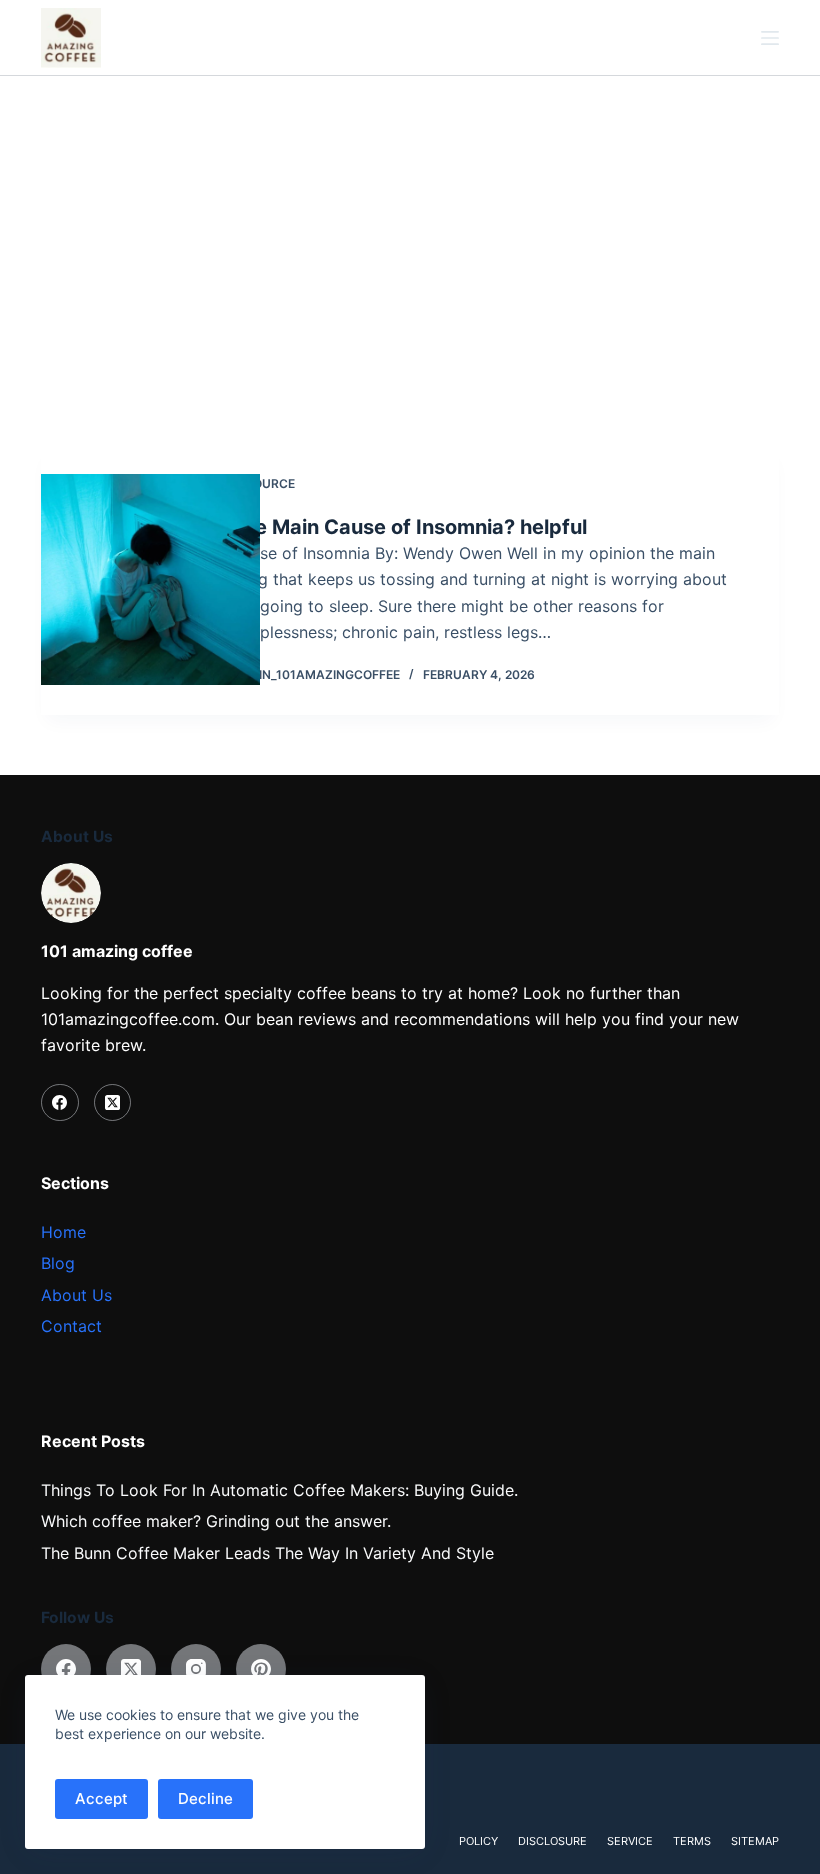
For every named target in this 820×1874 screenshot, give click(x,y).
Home (63, 1232)
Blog (58, 1263)
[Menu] (770, 38)
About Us (76, 1295)
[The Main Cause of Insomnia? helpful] (150, 579)
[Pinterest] (261, 1669)
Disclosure (552, 1841)
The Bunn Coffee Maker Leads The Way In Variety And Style (267, 1553)
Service (630, 1841)
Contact (71, 1326)
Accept (101, 1798)
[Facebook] (60, 1103)
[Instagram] (196, 1669)
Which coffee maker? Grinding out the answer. (216, 1521)
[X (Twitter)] (113, 1103)
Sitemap (755, 1841)
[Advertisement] (410, 226)
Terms (692, 1841)
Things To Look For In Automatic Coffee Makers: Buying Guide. (279, 1490)
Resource (262, 483)
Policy (478, 1841)
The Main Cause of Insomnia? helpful (408, 527)
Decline (205, 1798)
